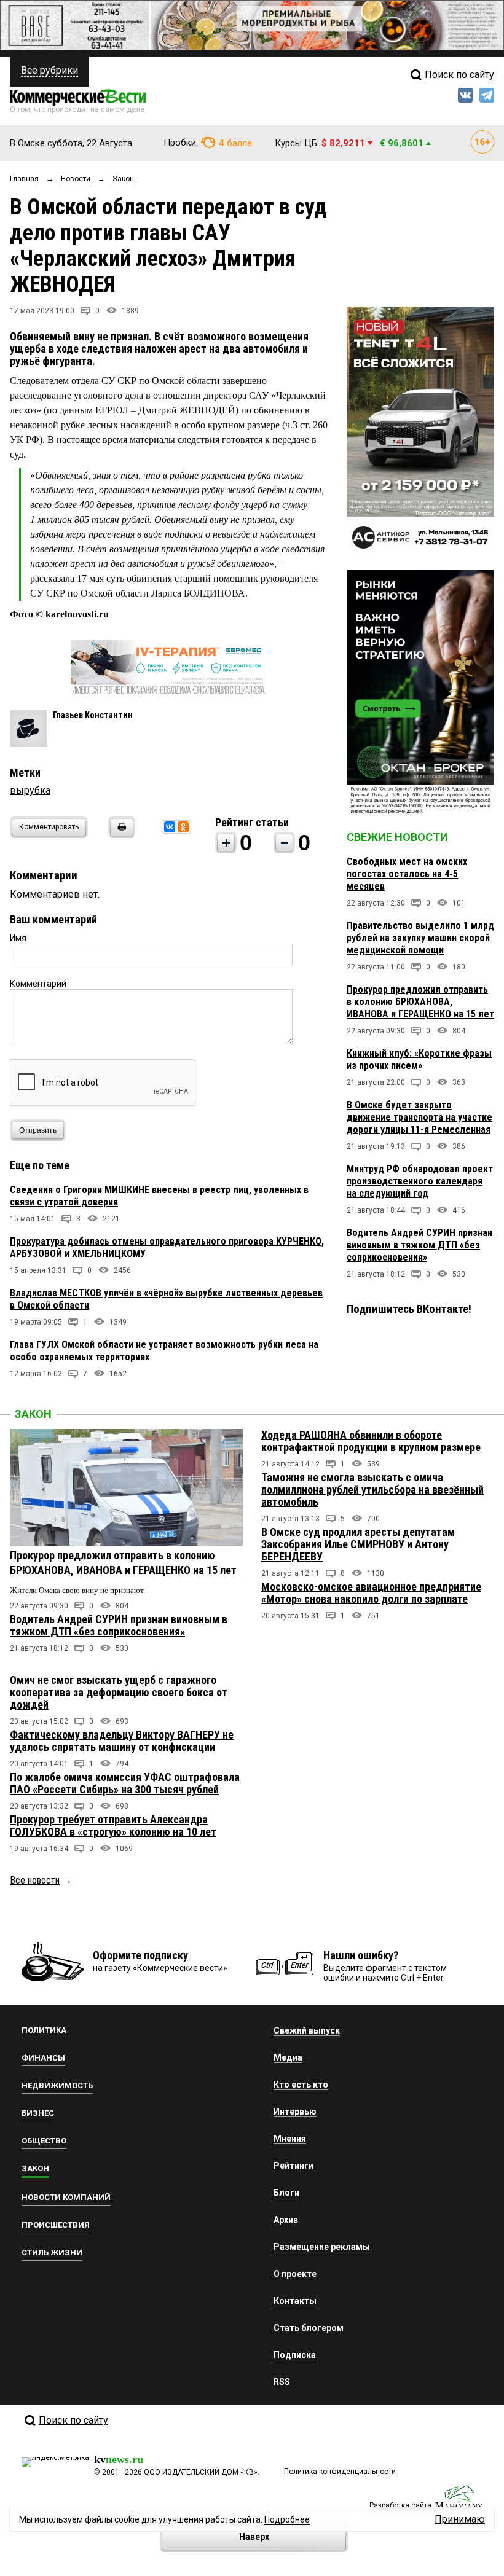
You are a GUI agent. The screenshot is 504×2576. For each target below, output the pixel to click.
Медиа (288, 2057)
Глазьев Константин (93, 715)
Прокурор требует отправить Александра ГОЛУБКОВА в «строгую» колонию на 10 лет (113, 1826)
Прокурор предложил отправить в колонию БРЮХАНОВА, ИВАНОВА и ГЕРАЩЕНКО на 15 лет (420, 1002)
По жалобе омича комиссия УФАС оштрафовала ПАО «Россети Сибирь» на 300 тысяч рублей (125, 1783)
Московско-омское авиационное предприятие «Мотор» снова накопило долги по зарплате (371, 1593)
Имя (18, 938)
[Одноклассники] (183, 827)
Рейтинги (293, 2166)
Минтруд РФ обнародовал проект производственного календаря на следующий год (420, 1181)
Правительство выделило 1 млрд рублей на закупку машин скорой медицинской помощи (420, 938)
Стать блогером (309, 2328)
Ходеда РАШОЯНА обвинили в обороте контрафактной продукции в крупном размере (371, 1441)
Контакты (295, 2301)
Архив (286, 2220)
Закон (33, 1414)
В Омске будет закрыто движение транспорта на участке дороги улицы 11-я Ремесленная (419, 1117)
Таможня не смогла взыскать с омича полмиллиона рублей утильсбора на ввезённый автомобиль (372, 1490)
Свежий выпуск (307, 2030)
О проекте (295, 2274)
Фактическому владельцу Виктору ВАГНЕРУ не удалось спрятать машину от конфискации (122, 1741)
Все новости (35, 1880)
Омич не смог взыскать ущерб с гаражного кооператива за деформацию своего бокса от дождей (119, 1692)
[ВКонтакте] (170, 827)
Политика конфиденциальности (340, 2472)
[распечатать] (120, 835)
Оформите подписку (140, 1955)
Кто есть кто (301, 2085)
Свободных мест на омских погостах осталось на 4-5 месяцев (407, 874)
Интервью (295, 2112)
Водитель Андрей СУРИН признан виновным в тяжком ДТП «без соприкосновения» (419, 1245)
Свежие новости (397, 837)
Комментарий (38, 984)
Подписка (295, 2355)
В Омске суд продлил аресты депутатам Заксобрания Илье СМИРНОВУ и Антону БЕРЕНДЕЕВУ (358, 1544)
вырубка (30, 790)
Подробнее (287, 2519)
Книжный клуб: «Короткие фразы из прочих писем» (419, 1059)
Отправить (38, 1130)
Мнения (290, 2139)
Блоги (286, 2193)
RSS (282, 2382)
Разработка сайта (400, 2505)
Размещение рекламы (322, 2247)
